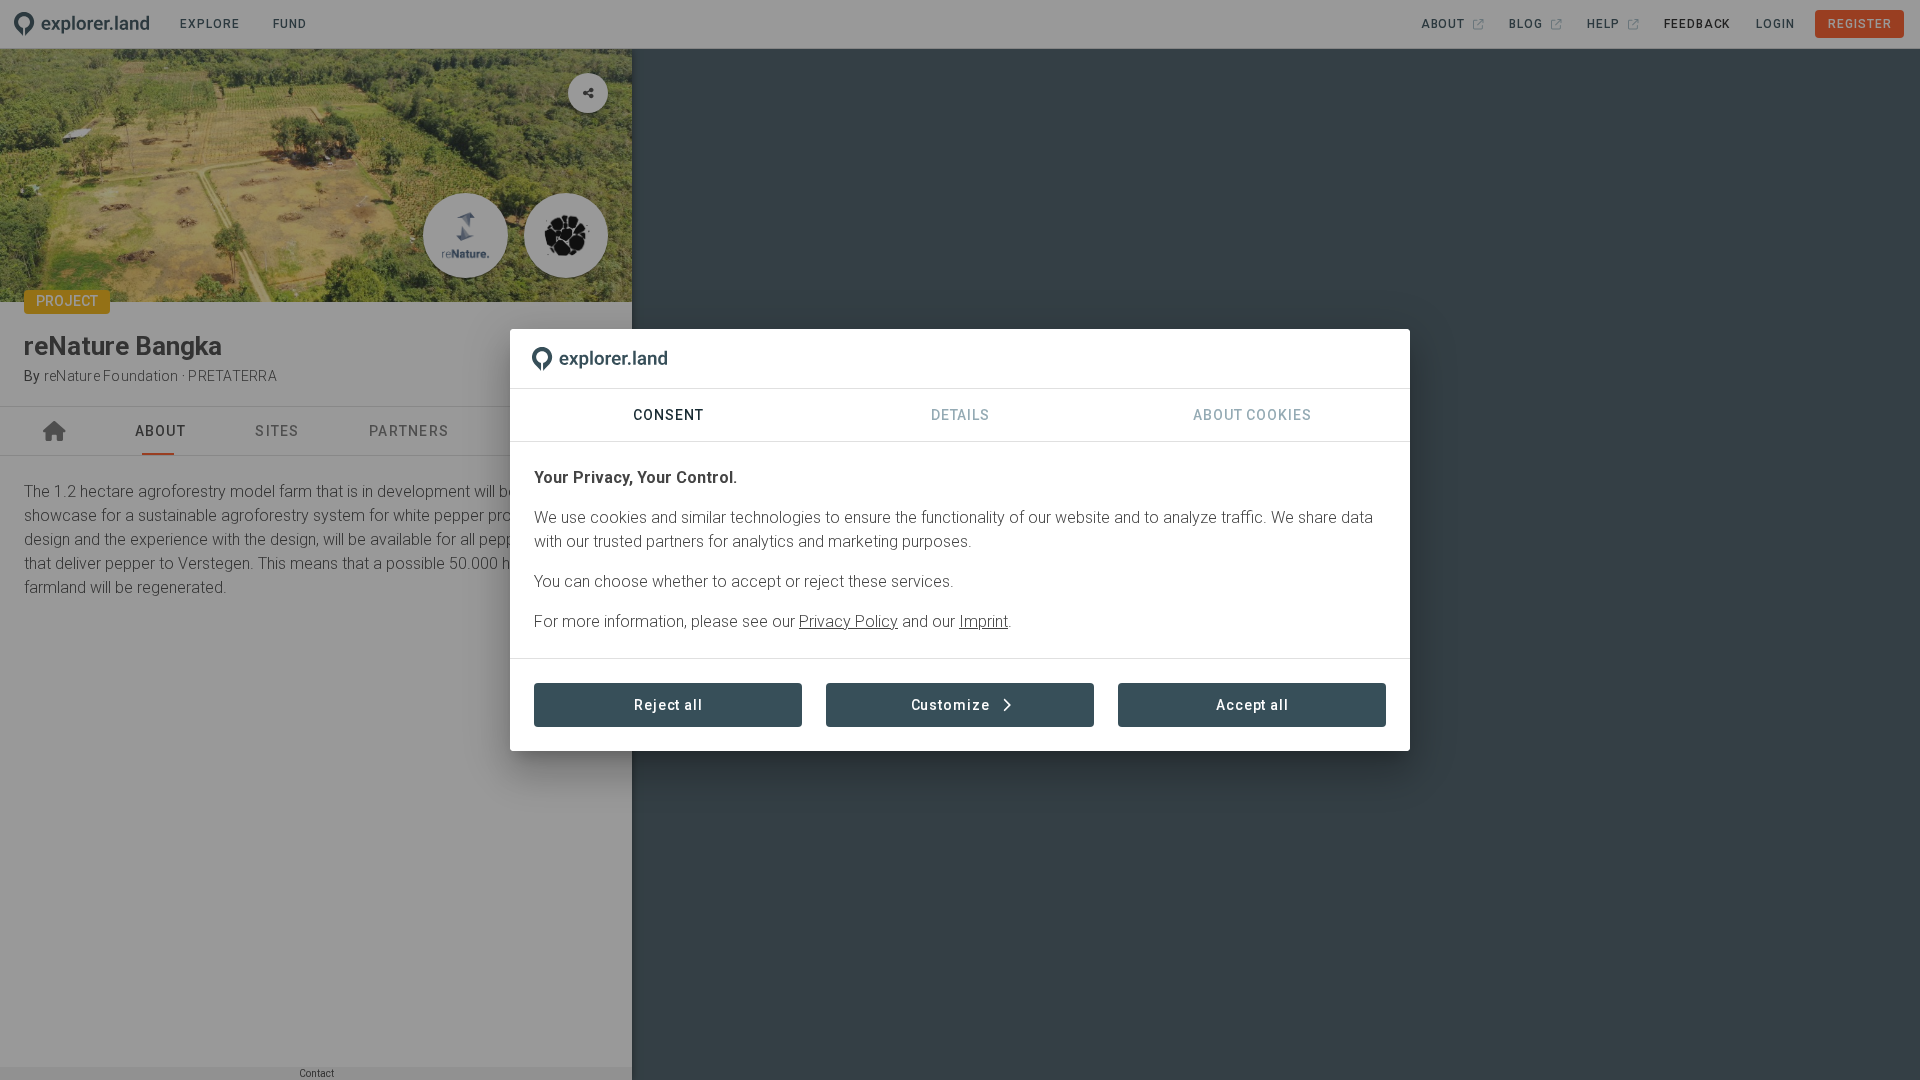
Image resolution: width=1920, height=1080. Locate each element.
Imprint (983, 621)
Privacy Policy (848, 621)
